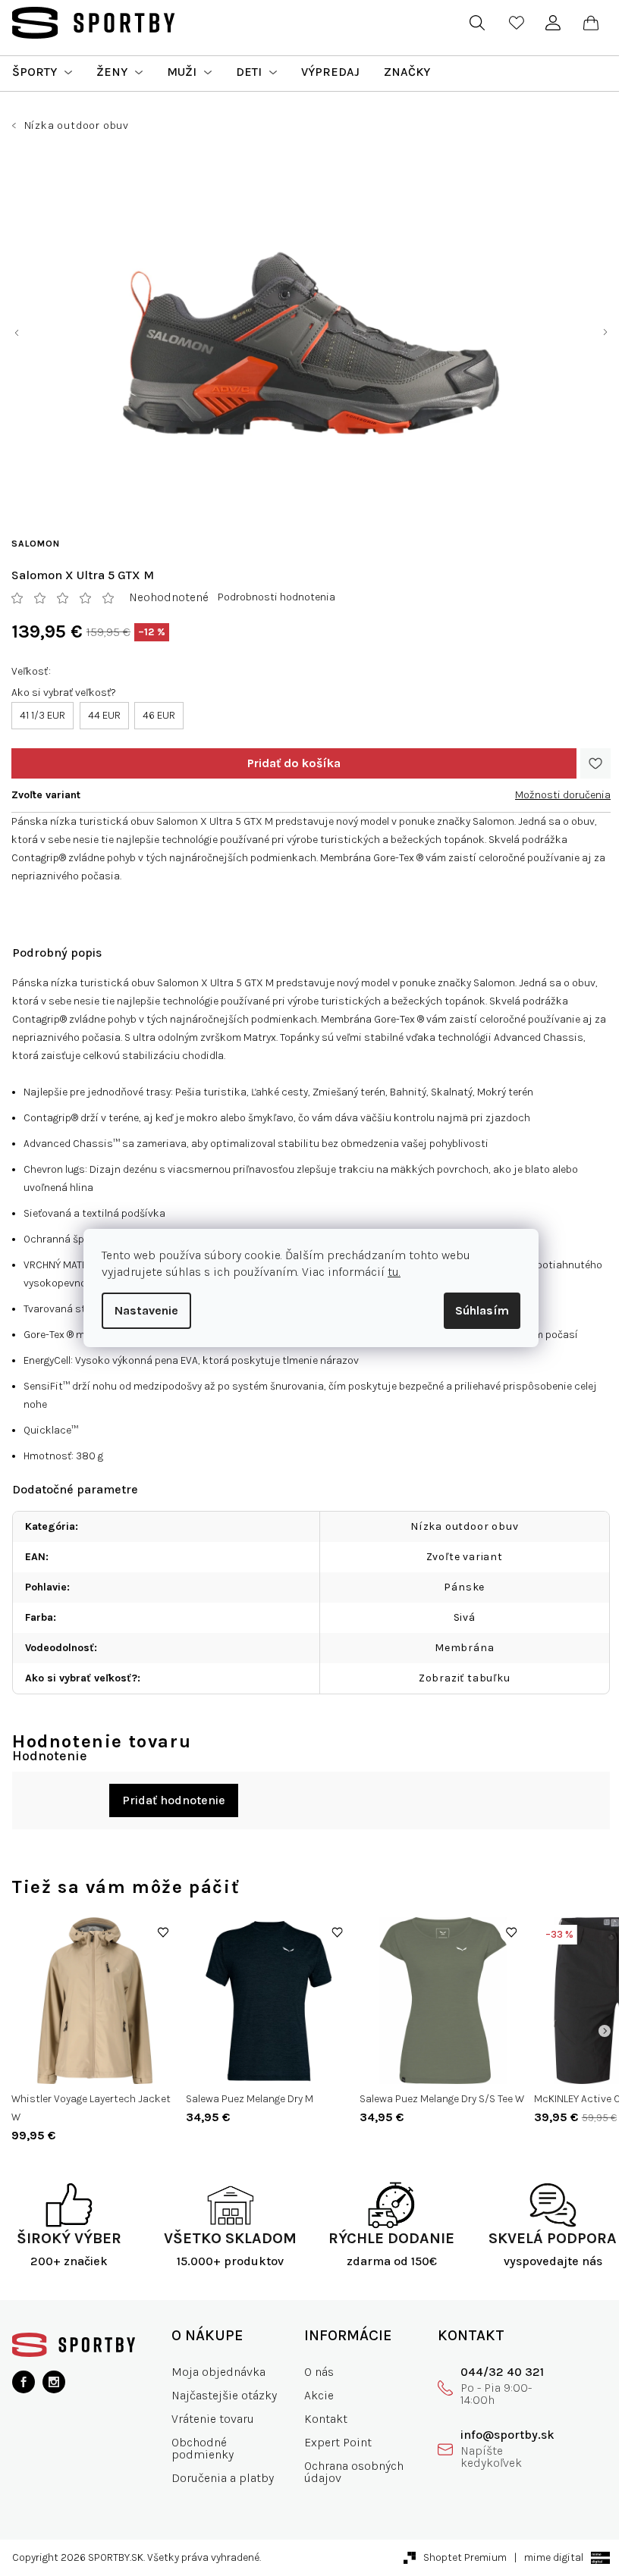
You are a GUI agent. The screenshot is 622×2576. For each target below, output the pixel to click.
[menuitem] (42, 72)
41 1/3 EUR (42, 715)
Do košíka (294, 763)
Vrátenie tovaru (213, 2419)
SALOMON (36, 544)
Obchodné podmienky (203, 2448)
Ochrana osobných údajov (354, 2472)
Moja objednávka (218, 2372)
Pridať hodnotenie (174, 1800)
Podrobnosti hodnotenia (276, 597)
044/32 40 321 (502, 2372)
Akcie (319, 2395)
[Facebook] (24, 2382)
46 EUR (159, 715)
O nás (319, 2372)
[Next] (605, 2031)
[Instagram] (54, 2382)
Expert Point (338, 2442)
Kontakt (326, 2419)
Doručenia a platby (223, 2478)
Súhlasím (482, 1310)
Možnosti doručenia (563, 795)
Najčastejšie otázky (224, 2395)
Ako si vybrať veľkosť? (64, 693)
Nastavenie (146, 1310)
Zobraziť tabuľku (465, 1678)
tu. (394, 1272)
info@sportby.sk (507, 2435)
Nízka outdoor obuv (464, 1526)
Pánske (464, 1587)
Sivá (465, 1617)
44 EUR (104, 715)
